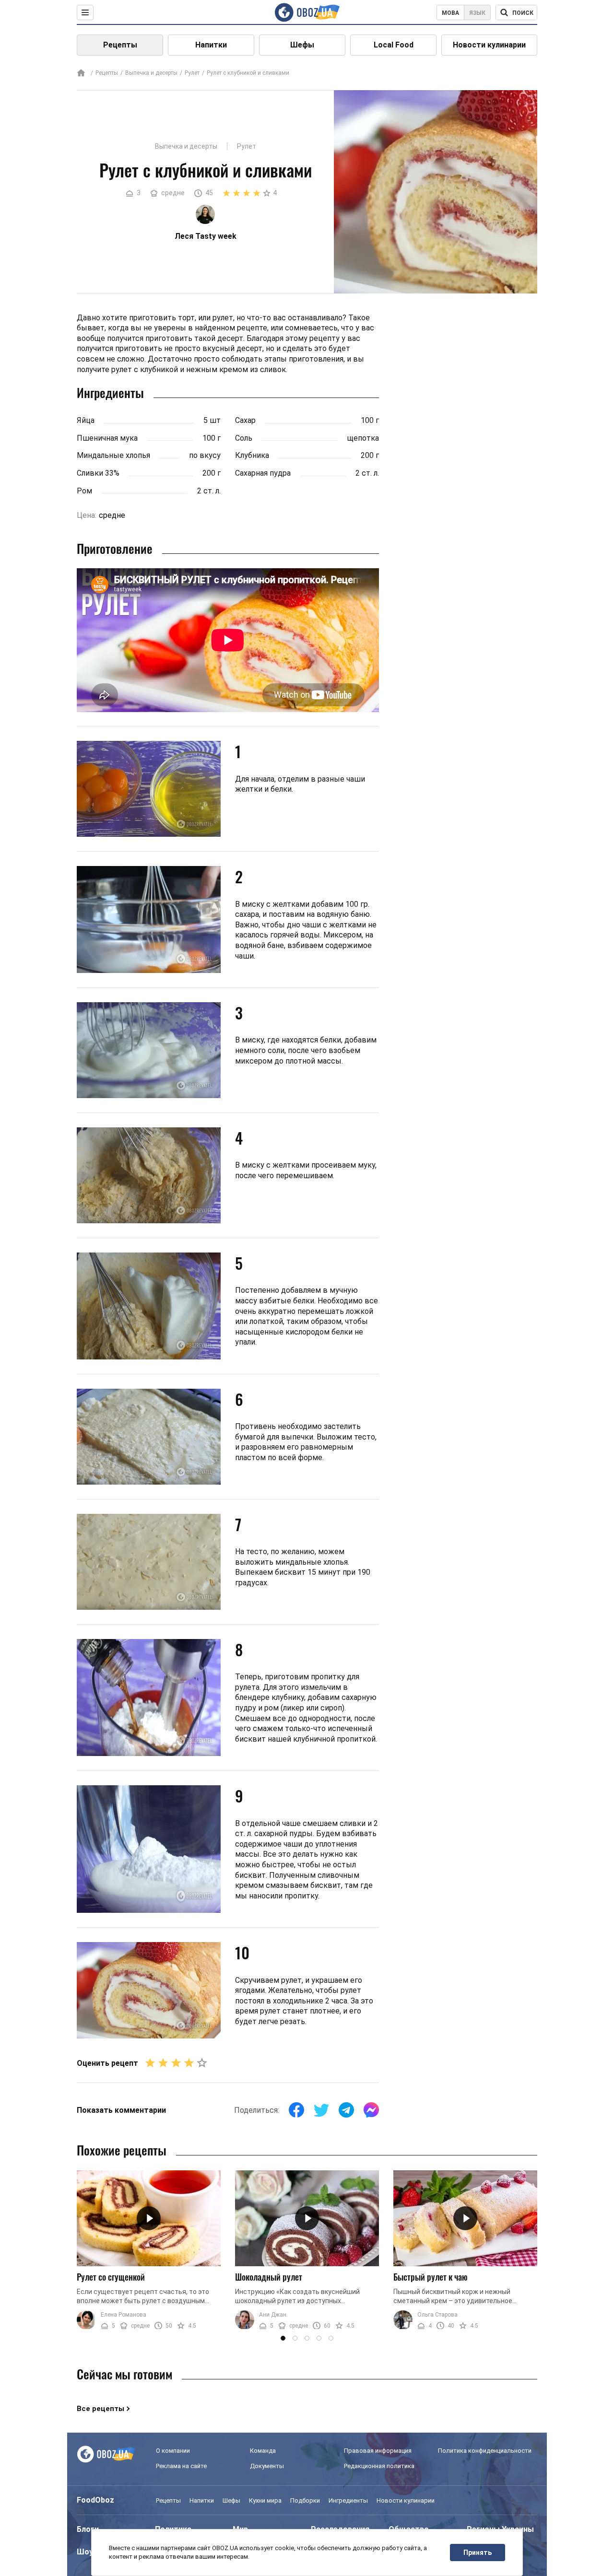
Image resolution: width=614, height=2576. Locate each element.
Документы (267, 2466)
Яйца (86, 420)
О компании (173, 2451)
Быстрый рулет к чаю (431, 2277)
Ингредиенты (348, 2500)
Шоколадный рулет (269, 2277)
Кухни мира (265, 2500)
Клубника (252, 455)
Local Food (394, 45)
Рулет (192, 73)
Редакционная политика (379, 2466)
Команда (263, 2451)
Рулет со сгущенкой (111, 2277)
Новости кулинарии (489, 45)
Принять (478, 2553)
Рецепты (120, 45)
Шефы (302, 45)
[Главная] (81, 74)
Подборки (305, 2500)
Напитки (211, 45)
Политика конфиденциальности (485, 2451)
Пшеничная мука (107, 438)
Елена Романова (124, 2315)
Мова (450, 13)
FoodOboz (95, 2500)
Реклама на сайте (181, 2466)
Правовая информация (378, 2451)
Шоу (85, 2552)
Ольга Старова (437, 2315)
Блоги (88, 2529)
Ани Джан (273, 2315)
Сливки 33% (98, 473)
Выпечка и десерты (151, 73)
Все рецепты (100, 2409)
